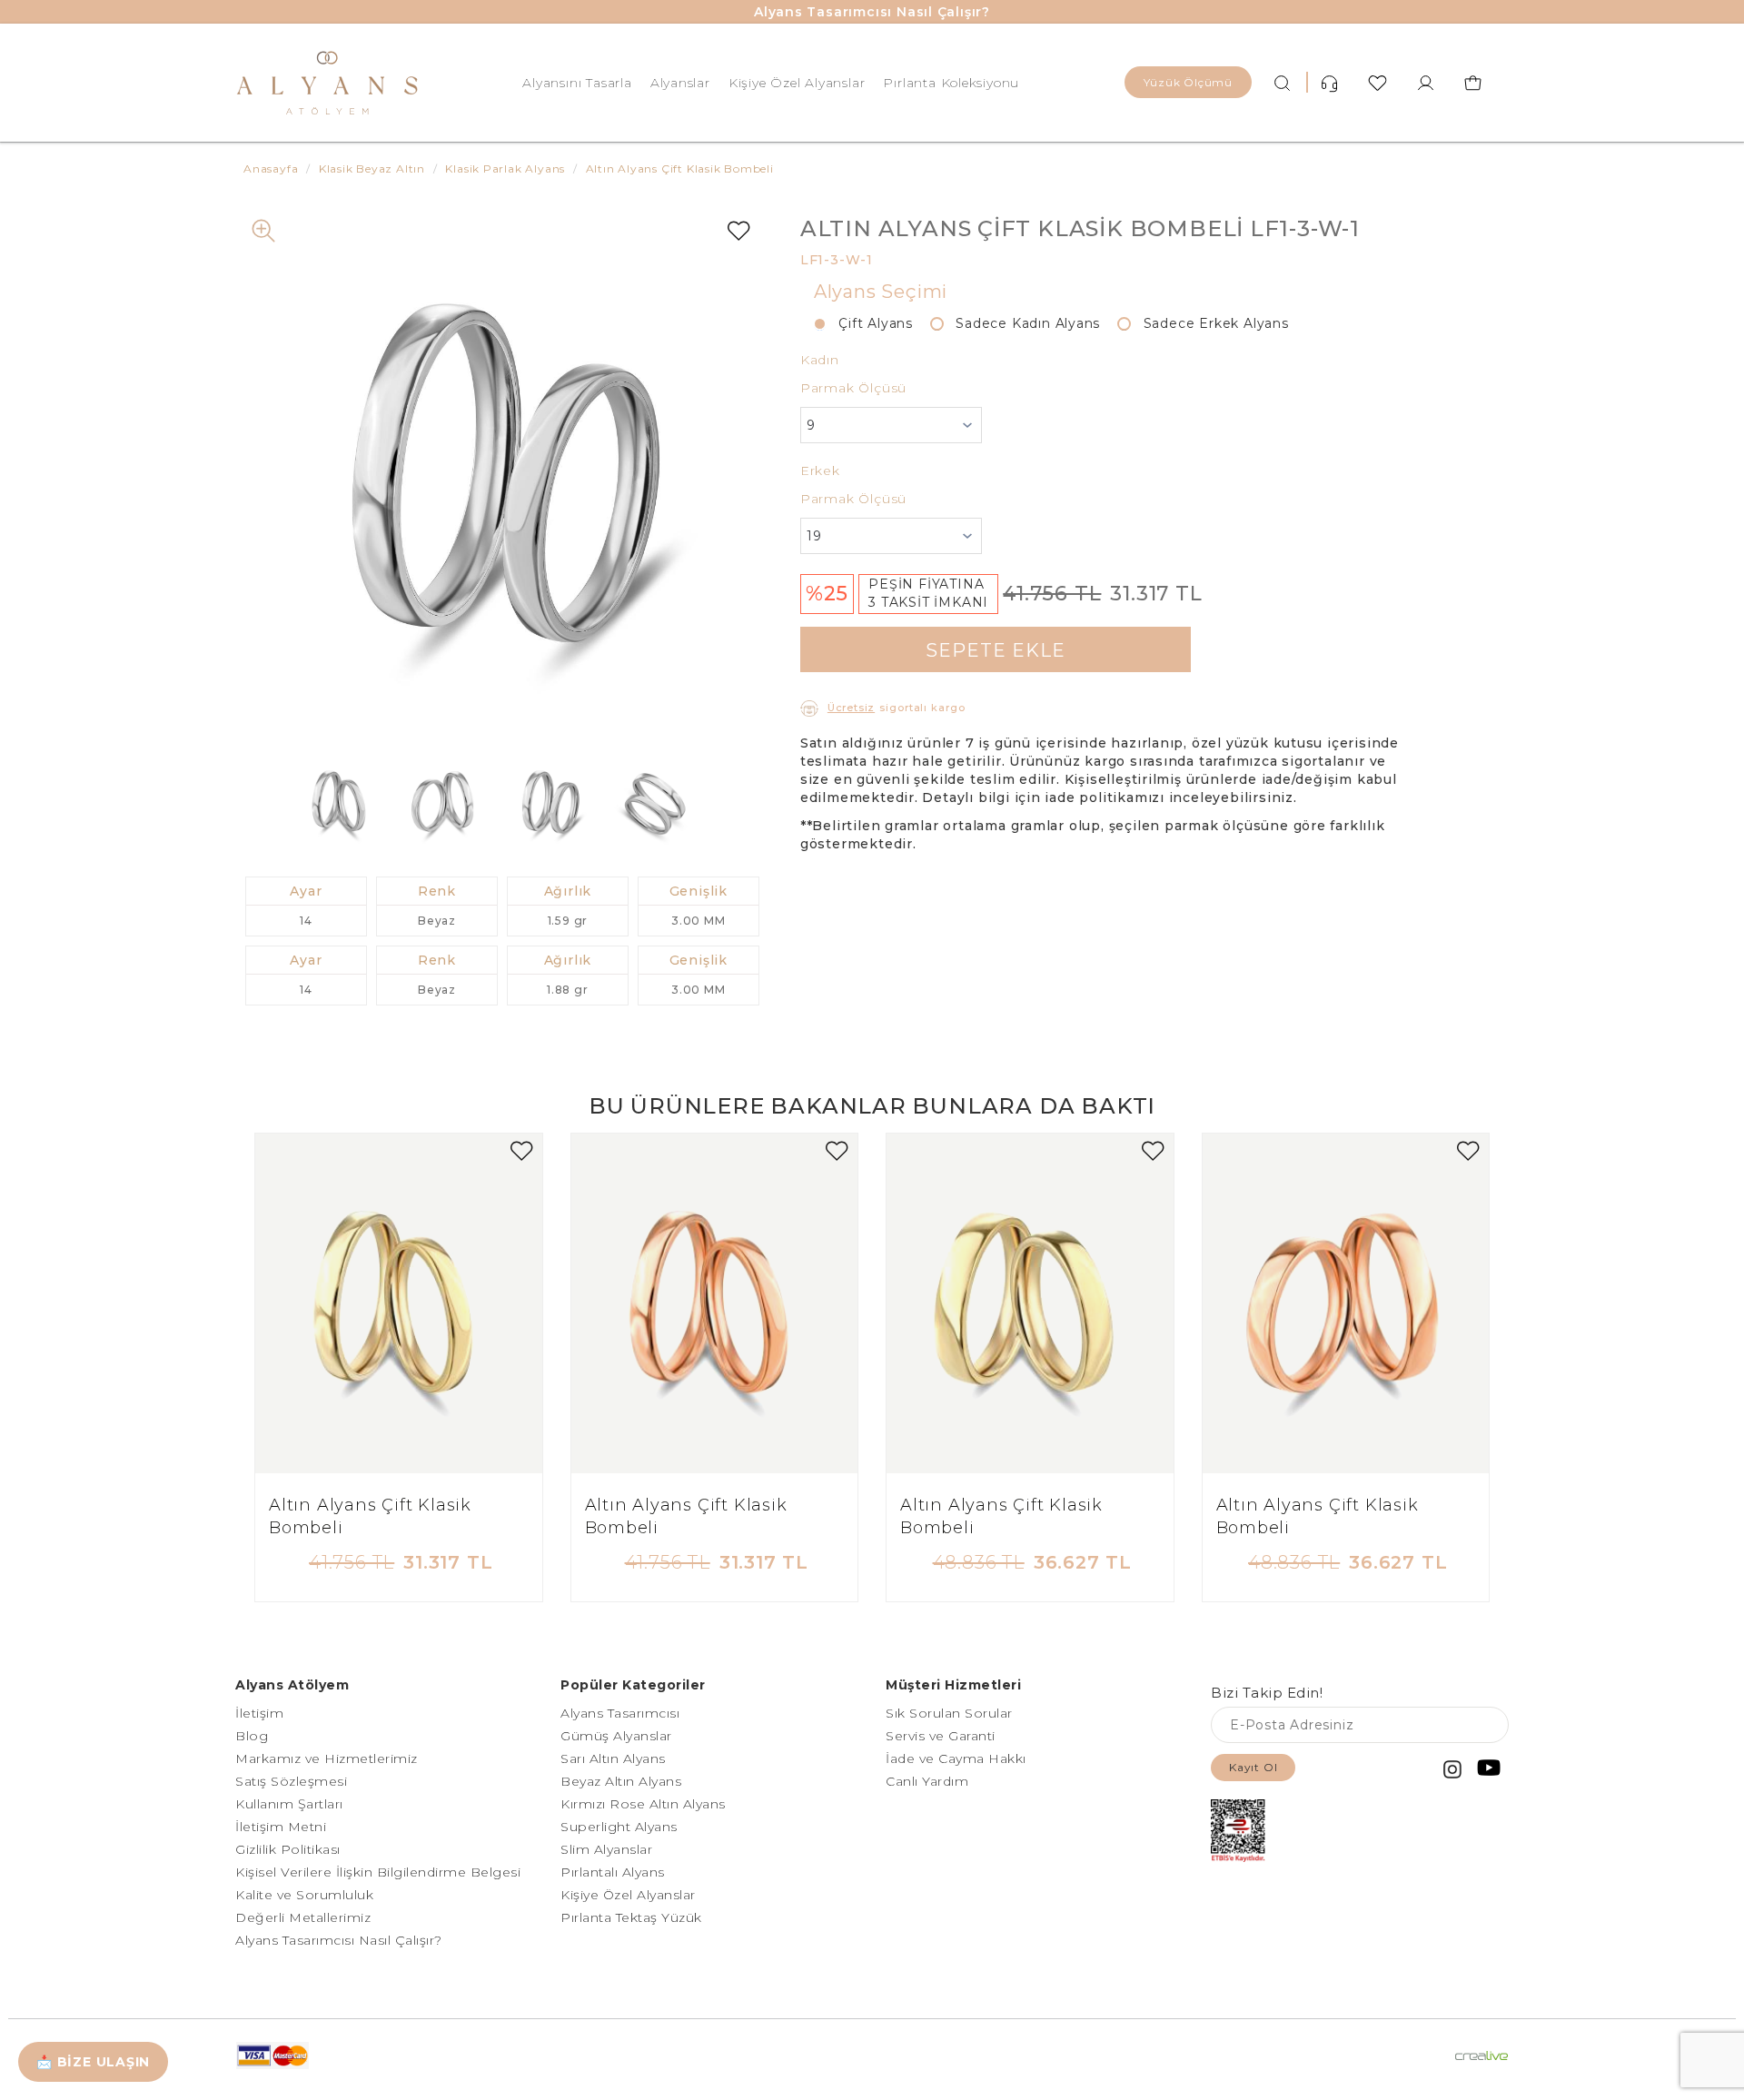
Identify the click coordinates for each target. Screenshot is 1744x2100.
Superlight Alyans (619, 1827)
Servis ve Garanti (941, 1736)
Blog (252, 1736)
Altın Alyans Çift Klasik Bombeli (370, 1517)
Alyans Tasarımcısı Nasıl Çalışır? (872, 12)
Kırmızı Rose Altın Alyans (643, 1804)
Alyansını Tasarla (577, 83)
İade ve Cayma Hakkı (956, 1758)
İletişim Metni (281, 1827)
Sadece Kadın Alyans (1021, 323)
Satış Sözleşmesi (291, 1781)
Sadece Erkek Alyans (1209, 323)
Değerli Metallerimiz (303, 1917)
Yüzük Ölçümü (1188, 82)
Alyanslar (680, 83)
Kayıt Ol (1253, 1767)
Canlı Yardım (927, 1781)
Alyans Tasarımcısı (620, 1713)
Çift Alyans (869, 323)
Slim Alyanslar (606, 1849)
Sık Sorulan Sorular (949, 1713)
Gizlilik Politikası (288, 1849)
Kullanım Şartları (289, 1804)
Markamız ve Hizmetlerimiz (327, 1758)
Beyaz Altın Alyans (621, 1781)
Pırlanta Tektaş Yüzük (631, 1917)
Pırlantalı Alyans (613, 1872)
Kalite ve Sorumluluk (304, 1895)
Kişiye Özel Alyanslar (797, 83)
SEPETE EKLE (996, 650)
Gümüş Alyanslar (616, 1736)
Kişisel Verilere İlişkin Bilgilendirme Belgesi (378, 1872)
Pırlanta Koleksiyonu (951, 83)
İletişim (259, 1713)
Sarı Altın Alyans (613, 1758)
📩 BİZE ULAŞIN (93, 2062)
